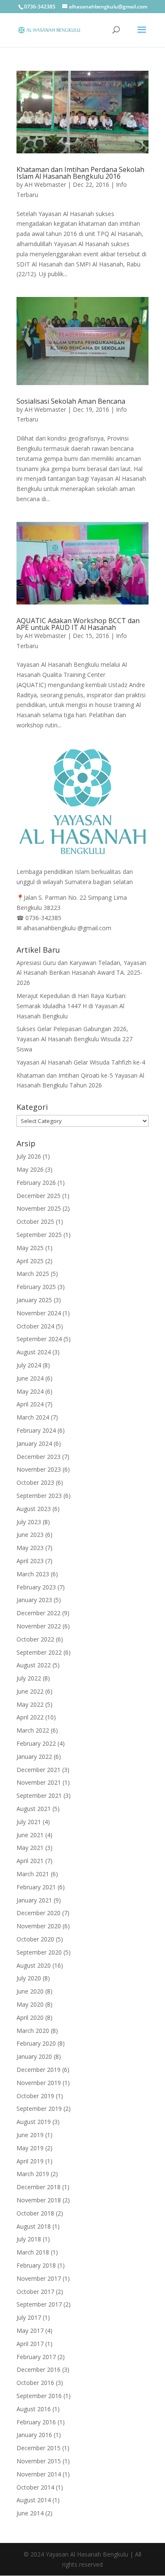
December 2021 (38, 1770)
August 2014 (34, 2500)
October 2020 (35, 1939)
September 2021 (39, 1795)
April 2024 (30, 1404)
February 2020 (36, 2043)
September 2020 (39, 1952)
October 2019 (35, 2096)
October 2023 (35, 1482)
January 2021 (34, 1900)
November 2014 (39, 2474)
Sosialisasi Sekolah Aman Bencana (71, 401)
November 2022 (39, 1626)
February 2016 (36, 2422)
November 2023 (39, 1469)
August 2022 (34, 1665)
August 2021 (34, 1809)
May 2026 (30, 1169)
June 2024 (30, 1378)
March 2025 (33, 1274)
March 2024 (33, 1417)
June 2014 (30, 2513)
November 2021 (39, 1782)
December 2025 (38, 1196)
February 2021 (36, 1887)
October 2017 (35, 2292)
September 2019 (39, 2109)
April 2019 (30, 2161)
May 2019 (30, 2148)
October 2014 (35, 2487)
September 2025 (39, 1235)
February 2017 (36, 2357)
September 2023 (39, 1496)
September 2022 (39, 1652)
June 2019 (30, 2135)
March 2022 (33, 1730)
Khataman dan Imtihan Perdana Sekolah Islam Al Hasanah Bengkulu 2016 (80, 173)
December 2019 (38, 2070)
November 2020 (39, 1926)
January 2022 (34, 1757)
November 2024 (39, 1313)
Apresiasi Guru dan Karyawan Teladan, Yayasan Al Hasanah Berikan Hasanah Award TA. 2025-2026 (81, 973)
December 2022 (38, 1613)
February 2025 (36, 1287)
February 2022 (36, 1743)
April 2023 (30, 1561)
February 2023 (36, 1587)
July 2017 (29, 2317)
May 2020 (30, 2004)
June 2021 (30, 1835)
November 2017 (39, 2278)
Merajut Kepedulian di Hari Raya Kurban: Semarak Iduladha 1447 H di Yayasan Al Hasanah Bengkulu (71, 1006)
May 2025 (30, 1248)
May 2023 (30, 1548)
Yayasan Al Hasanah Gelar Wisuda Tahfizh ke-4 (81, 1062)
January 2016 (34, 2435)
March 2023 (33, 1574)
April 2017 (30, 2344)
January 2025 (34, 1300)
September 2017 (39, 2304)
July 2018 (29, 2239)
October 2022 (35, 1639)
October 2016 (35, 2383)
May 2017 (30, 2331)
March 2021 (33, 1874)
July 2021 (29, 1822)
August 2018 (34, 2226)
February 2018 (36, 2265)
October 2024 (35, 1326)
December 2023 (38, 1457)
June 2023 (30, 1535)
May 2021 (30, 1848)
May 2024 (30, 1391)
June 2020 (30, 1991)
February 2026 (36, 1183)
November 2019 (39, 2083)
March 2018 (33, 2252)
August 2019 (34, 2122)
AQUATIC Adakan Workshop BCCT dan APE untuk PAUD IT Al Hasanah (78, 624)
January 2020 (34, 2056)
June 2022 (30, 1691)
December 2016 (38, 2369)
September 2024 (39, 1339)
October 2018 (35, 2213)
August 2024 (34, 1352)
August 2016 (34, 2409)
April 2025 (30, 1261)
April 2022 (30, 1717)
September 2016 (39, 2396)
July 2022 (29, 1678)
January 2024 (34, 1443)
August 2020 (34, 1965)
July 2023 (29, 1522)
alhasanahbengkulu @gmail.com (67, 928)
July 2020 (29, 1978)
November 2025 (39, 1208)
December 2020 (38, 1913)
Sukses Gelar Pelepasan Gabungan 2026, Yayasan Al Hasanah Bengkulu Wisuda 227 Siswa (74, 1039)
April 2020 (30, 2017)
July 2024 (29, 1365)
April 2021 (30, 1861)
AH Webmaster (45, 184)
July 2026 (29, 1156)
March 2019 (33, 2174)
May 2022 (30, 1704)
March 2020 (33, 2031)
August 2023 (34, 1509)
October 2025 (35, 1221)
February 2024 (36, 1430)
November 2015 (39, 2461)
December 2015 (38, 2448)
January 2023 (34, 1600)
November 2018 (39, 2200)
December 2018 (38, 2187)
